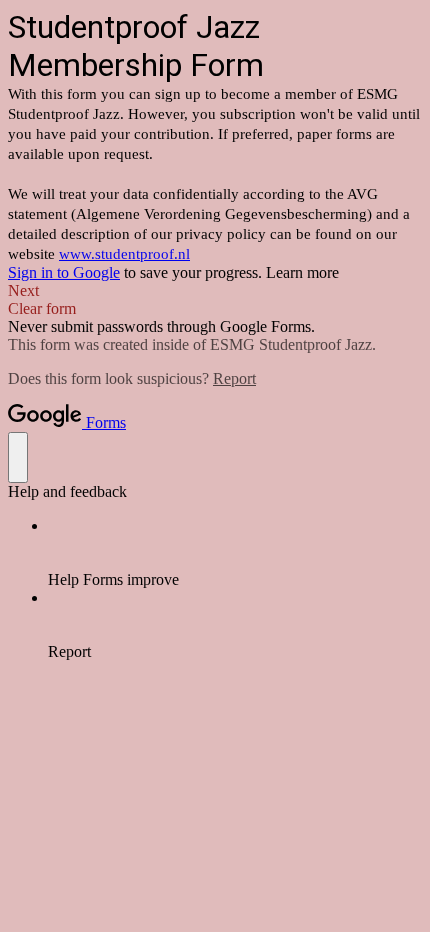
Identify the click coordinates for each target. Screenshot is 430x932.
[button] (215, 291)
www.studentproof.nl (124, 254)
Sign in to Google (64, 272)
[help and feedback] (18, 457)
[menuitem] (235, 553)
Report (234, 378)
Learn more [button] (302, 272)
